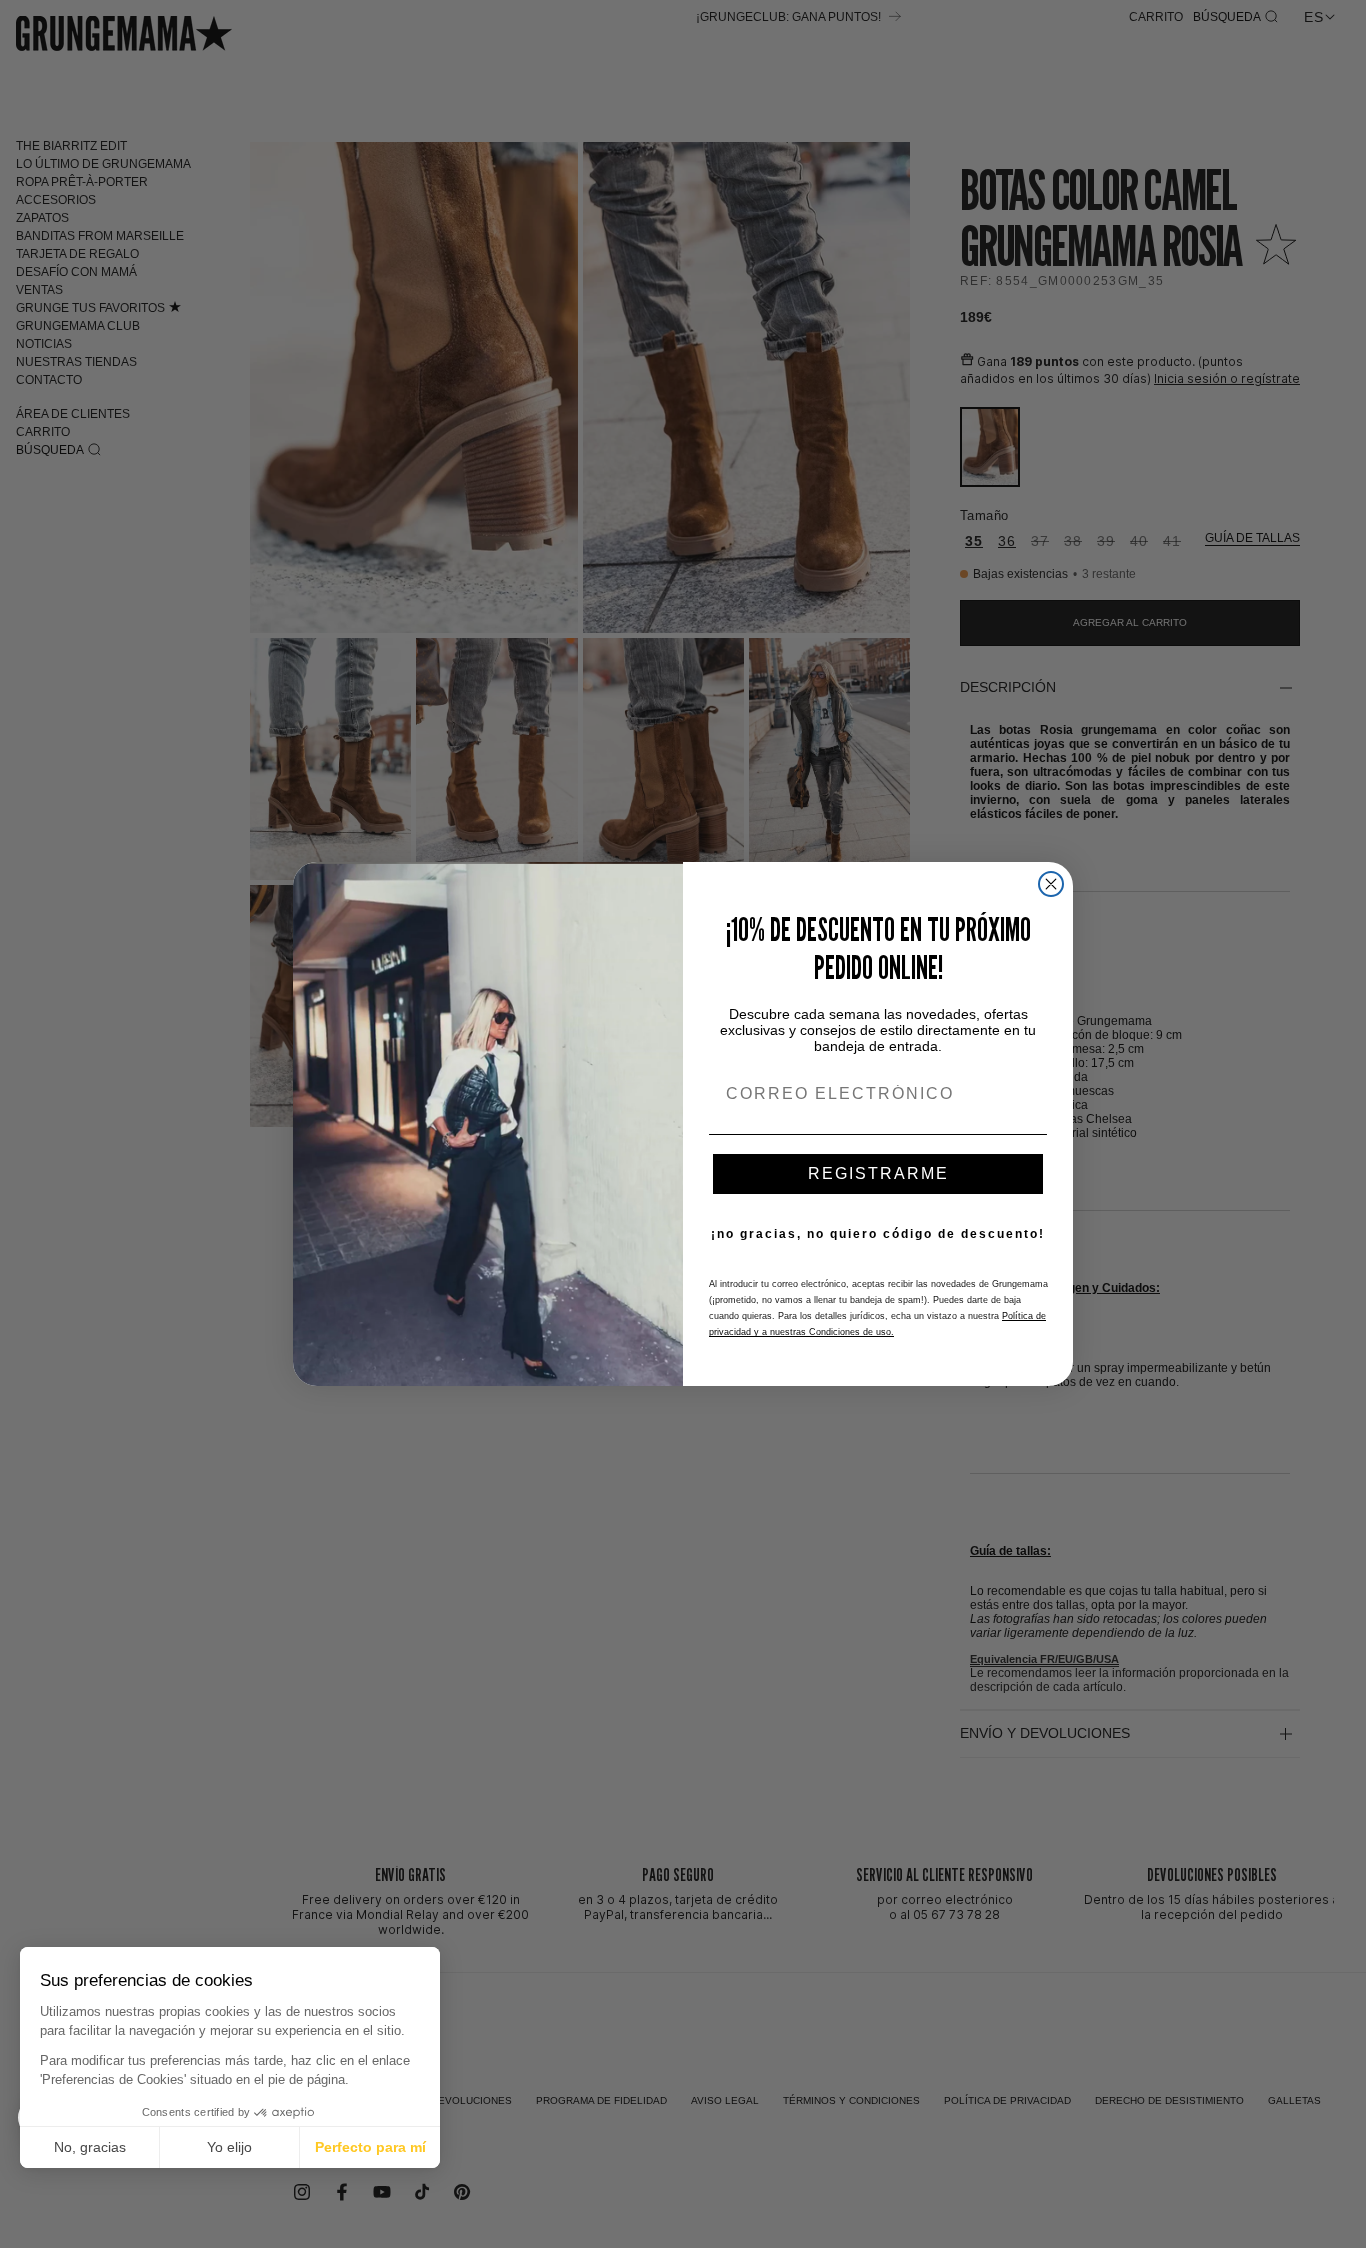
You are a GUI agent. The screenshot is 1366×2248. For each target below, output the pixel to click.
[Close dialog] (1051, 884)
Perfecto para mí (370, 2147)
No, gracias (90, 2147)
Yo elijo (229, 2147)
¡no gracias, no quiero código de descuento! (878, 1234)
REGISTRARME (878, 1173)
